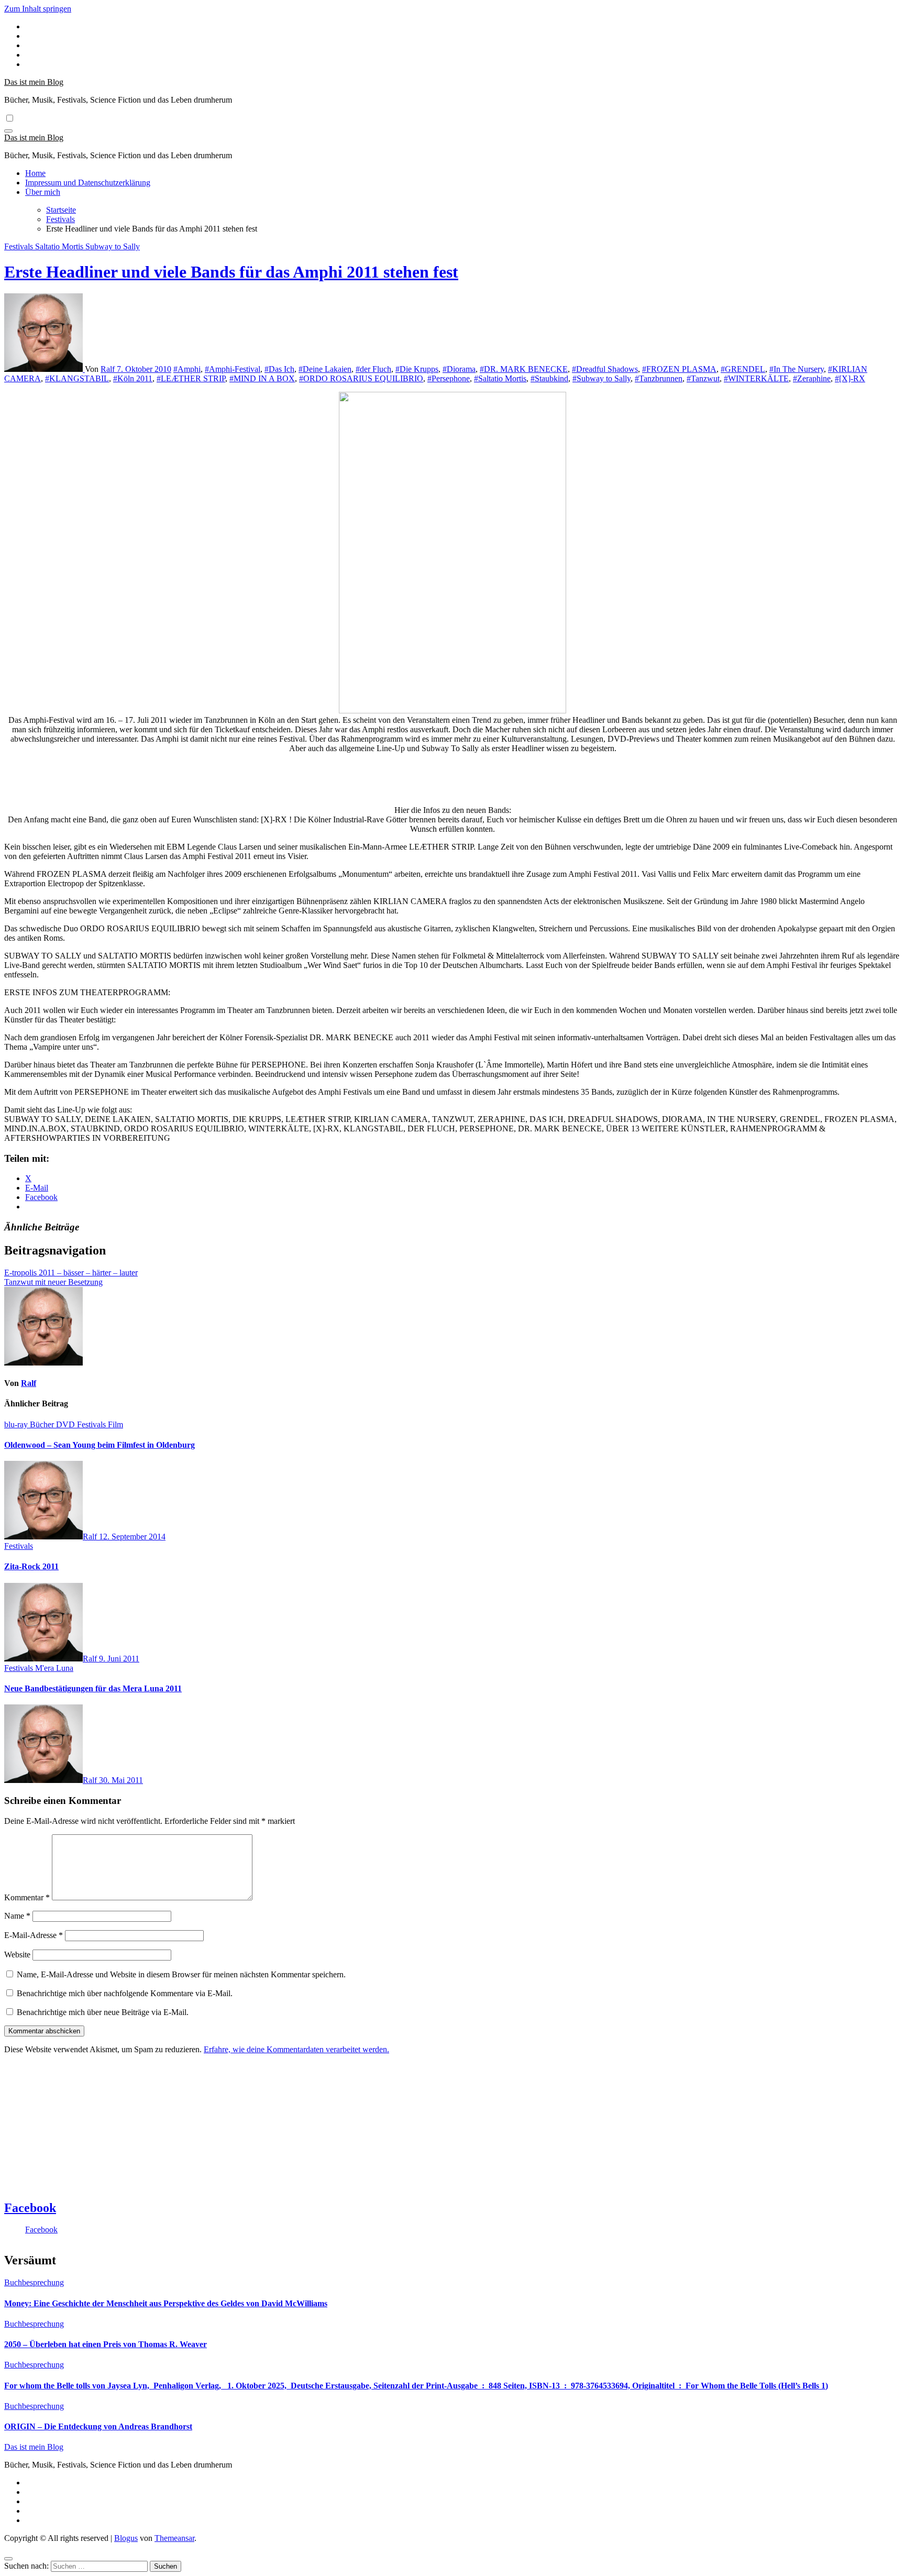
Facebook (30, 2208)
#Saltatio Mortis (500, 378)
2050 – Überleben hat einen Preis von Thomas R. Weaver (106, 2344)
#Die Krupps (417, 369)
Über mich (43, 192)
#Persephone (449, 378)
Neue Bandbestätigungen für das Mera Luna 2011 (93, 1688)
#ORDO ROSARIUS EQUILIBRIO (361, 378)
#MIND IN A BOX (262, 378)
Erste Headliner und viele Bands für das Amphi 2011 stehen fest (231, 272)
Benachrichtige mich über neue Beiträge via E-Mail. (103, 2012)
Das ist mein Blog (34, 82)
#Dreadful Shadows (605, 369)
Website (17, 1955)
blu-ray (17, 1424)
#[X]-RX (850, 378)
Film (115, 1424)
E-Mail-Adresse (34, 1935)
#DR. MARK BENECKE (524, 369)
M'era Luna (54, 1668)
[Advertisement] (452, 788)
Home (35, 173)
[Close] (8, 2559)
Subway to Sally (113, 246)
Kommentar (27, 1897)
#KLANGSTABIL (77, 378)
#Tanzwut (703, 378)
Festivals (20, 246)
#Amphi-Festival (233, 369)
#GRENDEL (743, 369)
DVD (67, 1424)
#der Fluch (373, 369)
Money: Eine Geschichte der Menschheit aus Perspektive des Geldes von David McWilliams (166, 2303)
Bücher (43, 1424)
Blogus (126, 2538)
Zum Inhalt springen (38, 9)
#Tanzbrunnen (659, 378)
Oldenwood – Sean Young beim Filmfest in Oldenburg (100, 1445)
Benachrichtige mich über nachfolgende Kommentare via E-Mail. (125, 1993)
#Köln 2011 (133, 378)
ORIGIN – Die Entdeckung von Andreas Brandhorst (98, 2426)
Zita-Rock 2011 (31, 1566)
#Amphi (187, 369)
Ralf (109, 369)
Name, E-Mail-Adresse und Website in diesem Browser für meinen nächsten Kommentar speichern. (181, 1974)
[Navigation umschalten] (8, 131)
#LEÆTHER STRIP (191, 378)
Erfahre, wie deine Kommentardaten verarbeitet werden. (296, 2049)
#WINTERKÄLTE (756, 378)
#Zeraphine (812, 378)
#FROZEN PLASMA (679, 369)
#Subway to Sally (602, 378)
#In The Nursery (797, 369)
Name (17, 1916)
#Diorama (459, 369)
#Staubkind (549, 378)
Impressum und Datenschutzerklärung (88, 183)
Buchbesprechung (34, 2282)
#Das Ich (279, 369)
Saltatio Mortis (60, 246)
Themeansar (174, 2538)
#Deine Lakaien (325, 369)
